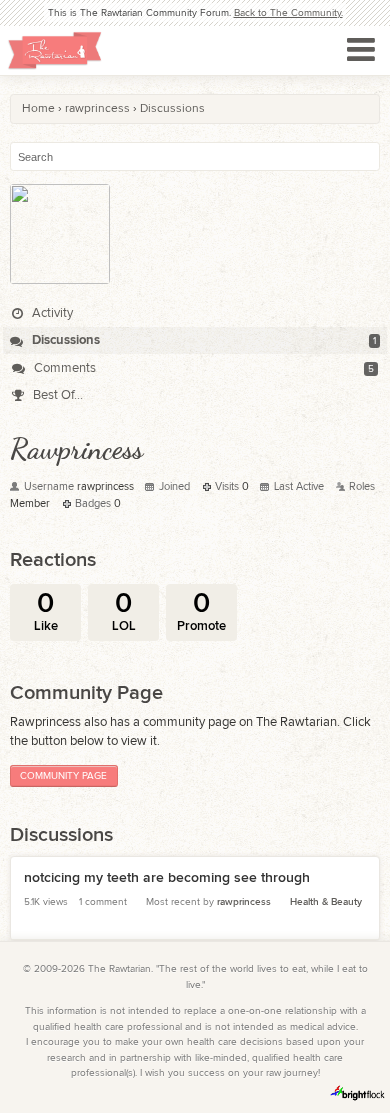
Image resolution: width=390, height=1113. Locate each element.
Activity (51, 313)
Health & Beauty (326, 902)
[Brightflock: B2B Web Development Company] (358, 1093)
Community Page (63, 776)
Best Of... (56, 395)
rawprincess (244, 902)
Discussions (64, 340)
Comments (63, 368)
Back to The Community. (288, 13)
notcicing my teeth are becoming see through (167, 877)
